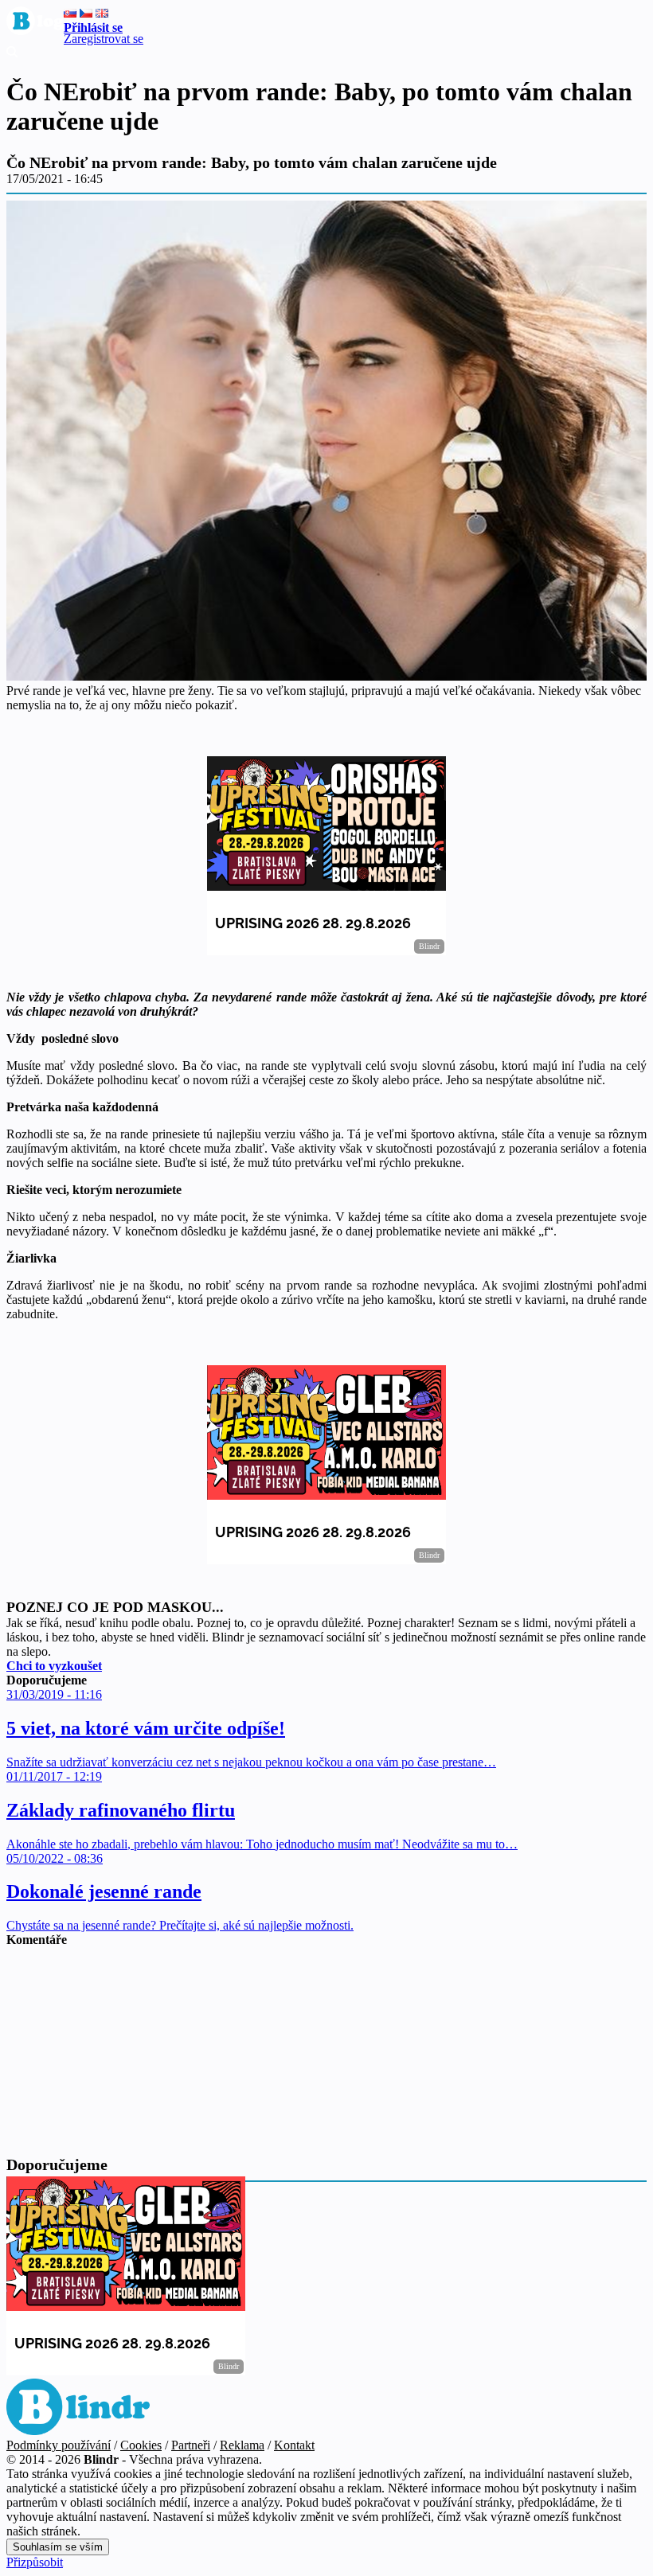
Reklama (242, 2445)
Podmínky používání (59, 2445)
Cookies (141, 2445)
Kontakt (294, 2445)
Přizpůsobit (35, 2562)
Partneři (191, 2445)
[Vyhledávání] (12, 53)
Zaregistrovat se (104, 39)
